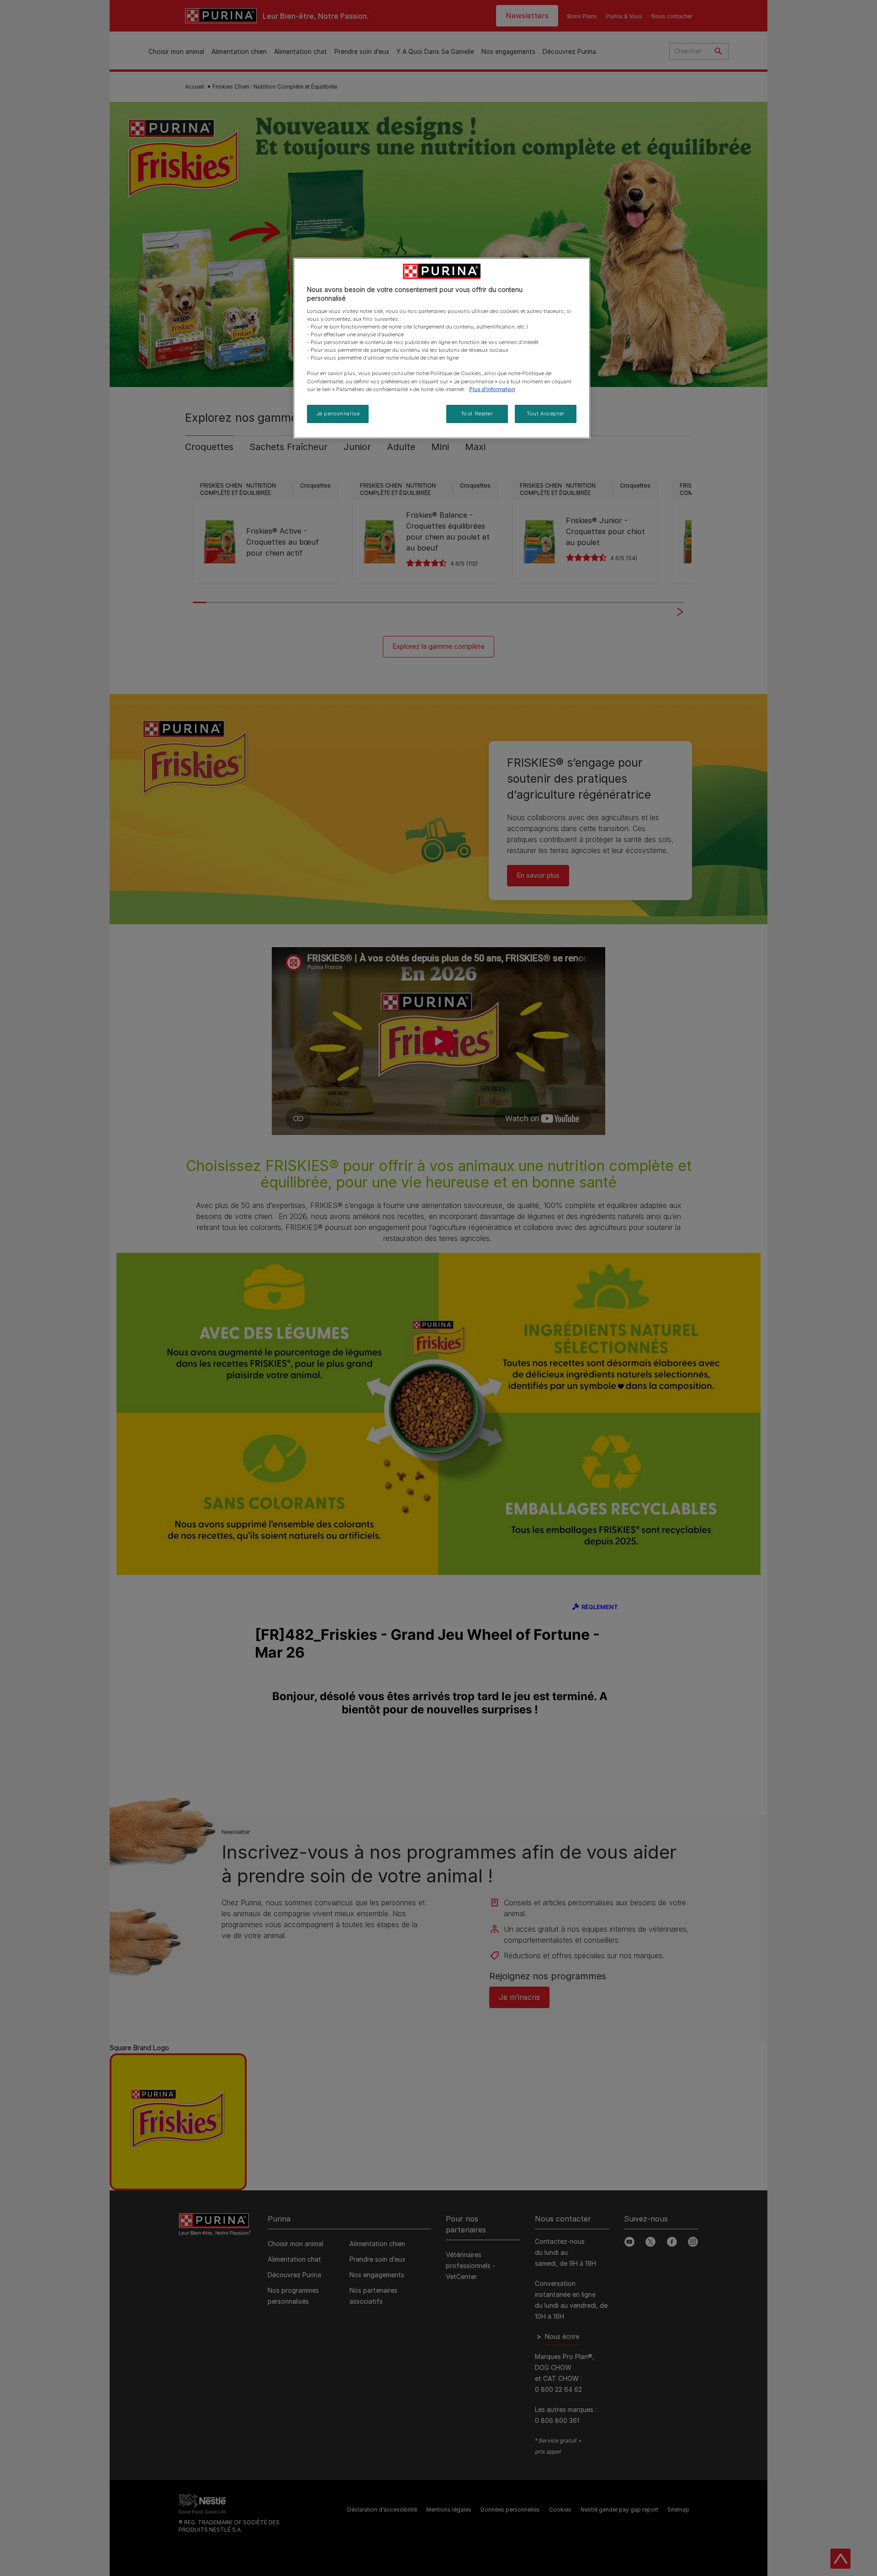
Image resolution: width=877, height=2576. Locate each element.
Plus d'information (492, 389)
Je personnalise (338, 413)
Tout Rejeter (477, 413)
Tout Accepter (545, 413)
